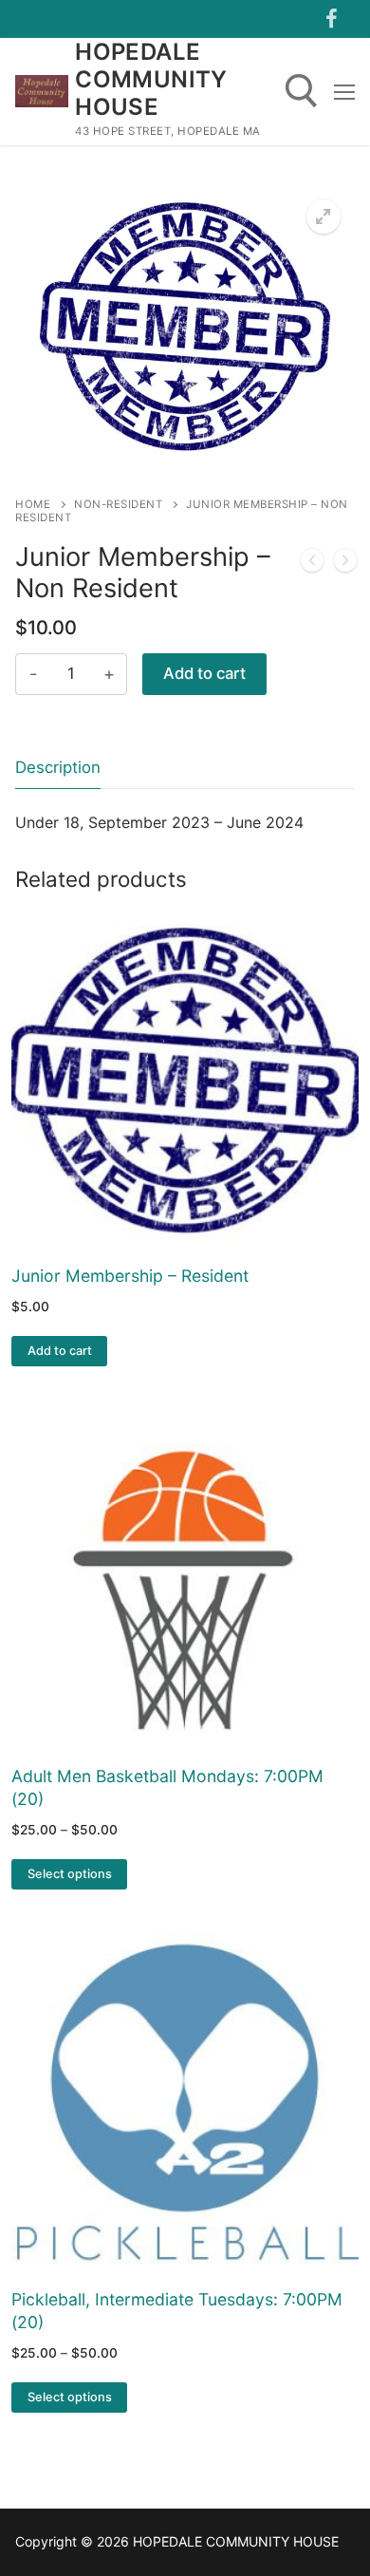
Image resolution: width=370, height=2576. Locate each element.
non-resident (118, 504)
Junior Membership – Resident (130, 1276)
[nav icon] (344, 91)
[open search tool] (302, 91)
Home (33, 504)
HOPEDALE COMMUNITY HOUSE (151, 79)
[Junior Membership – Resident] (345, 564)
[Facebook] (331, 19)
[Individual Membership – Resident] (312, 564)
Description (58, 767)
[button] (324, 216)
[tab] (58, 768)
